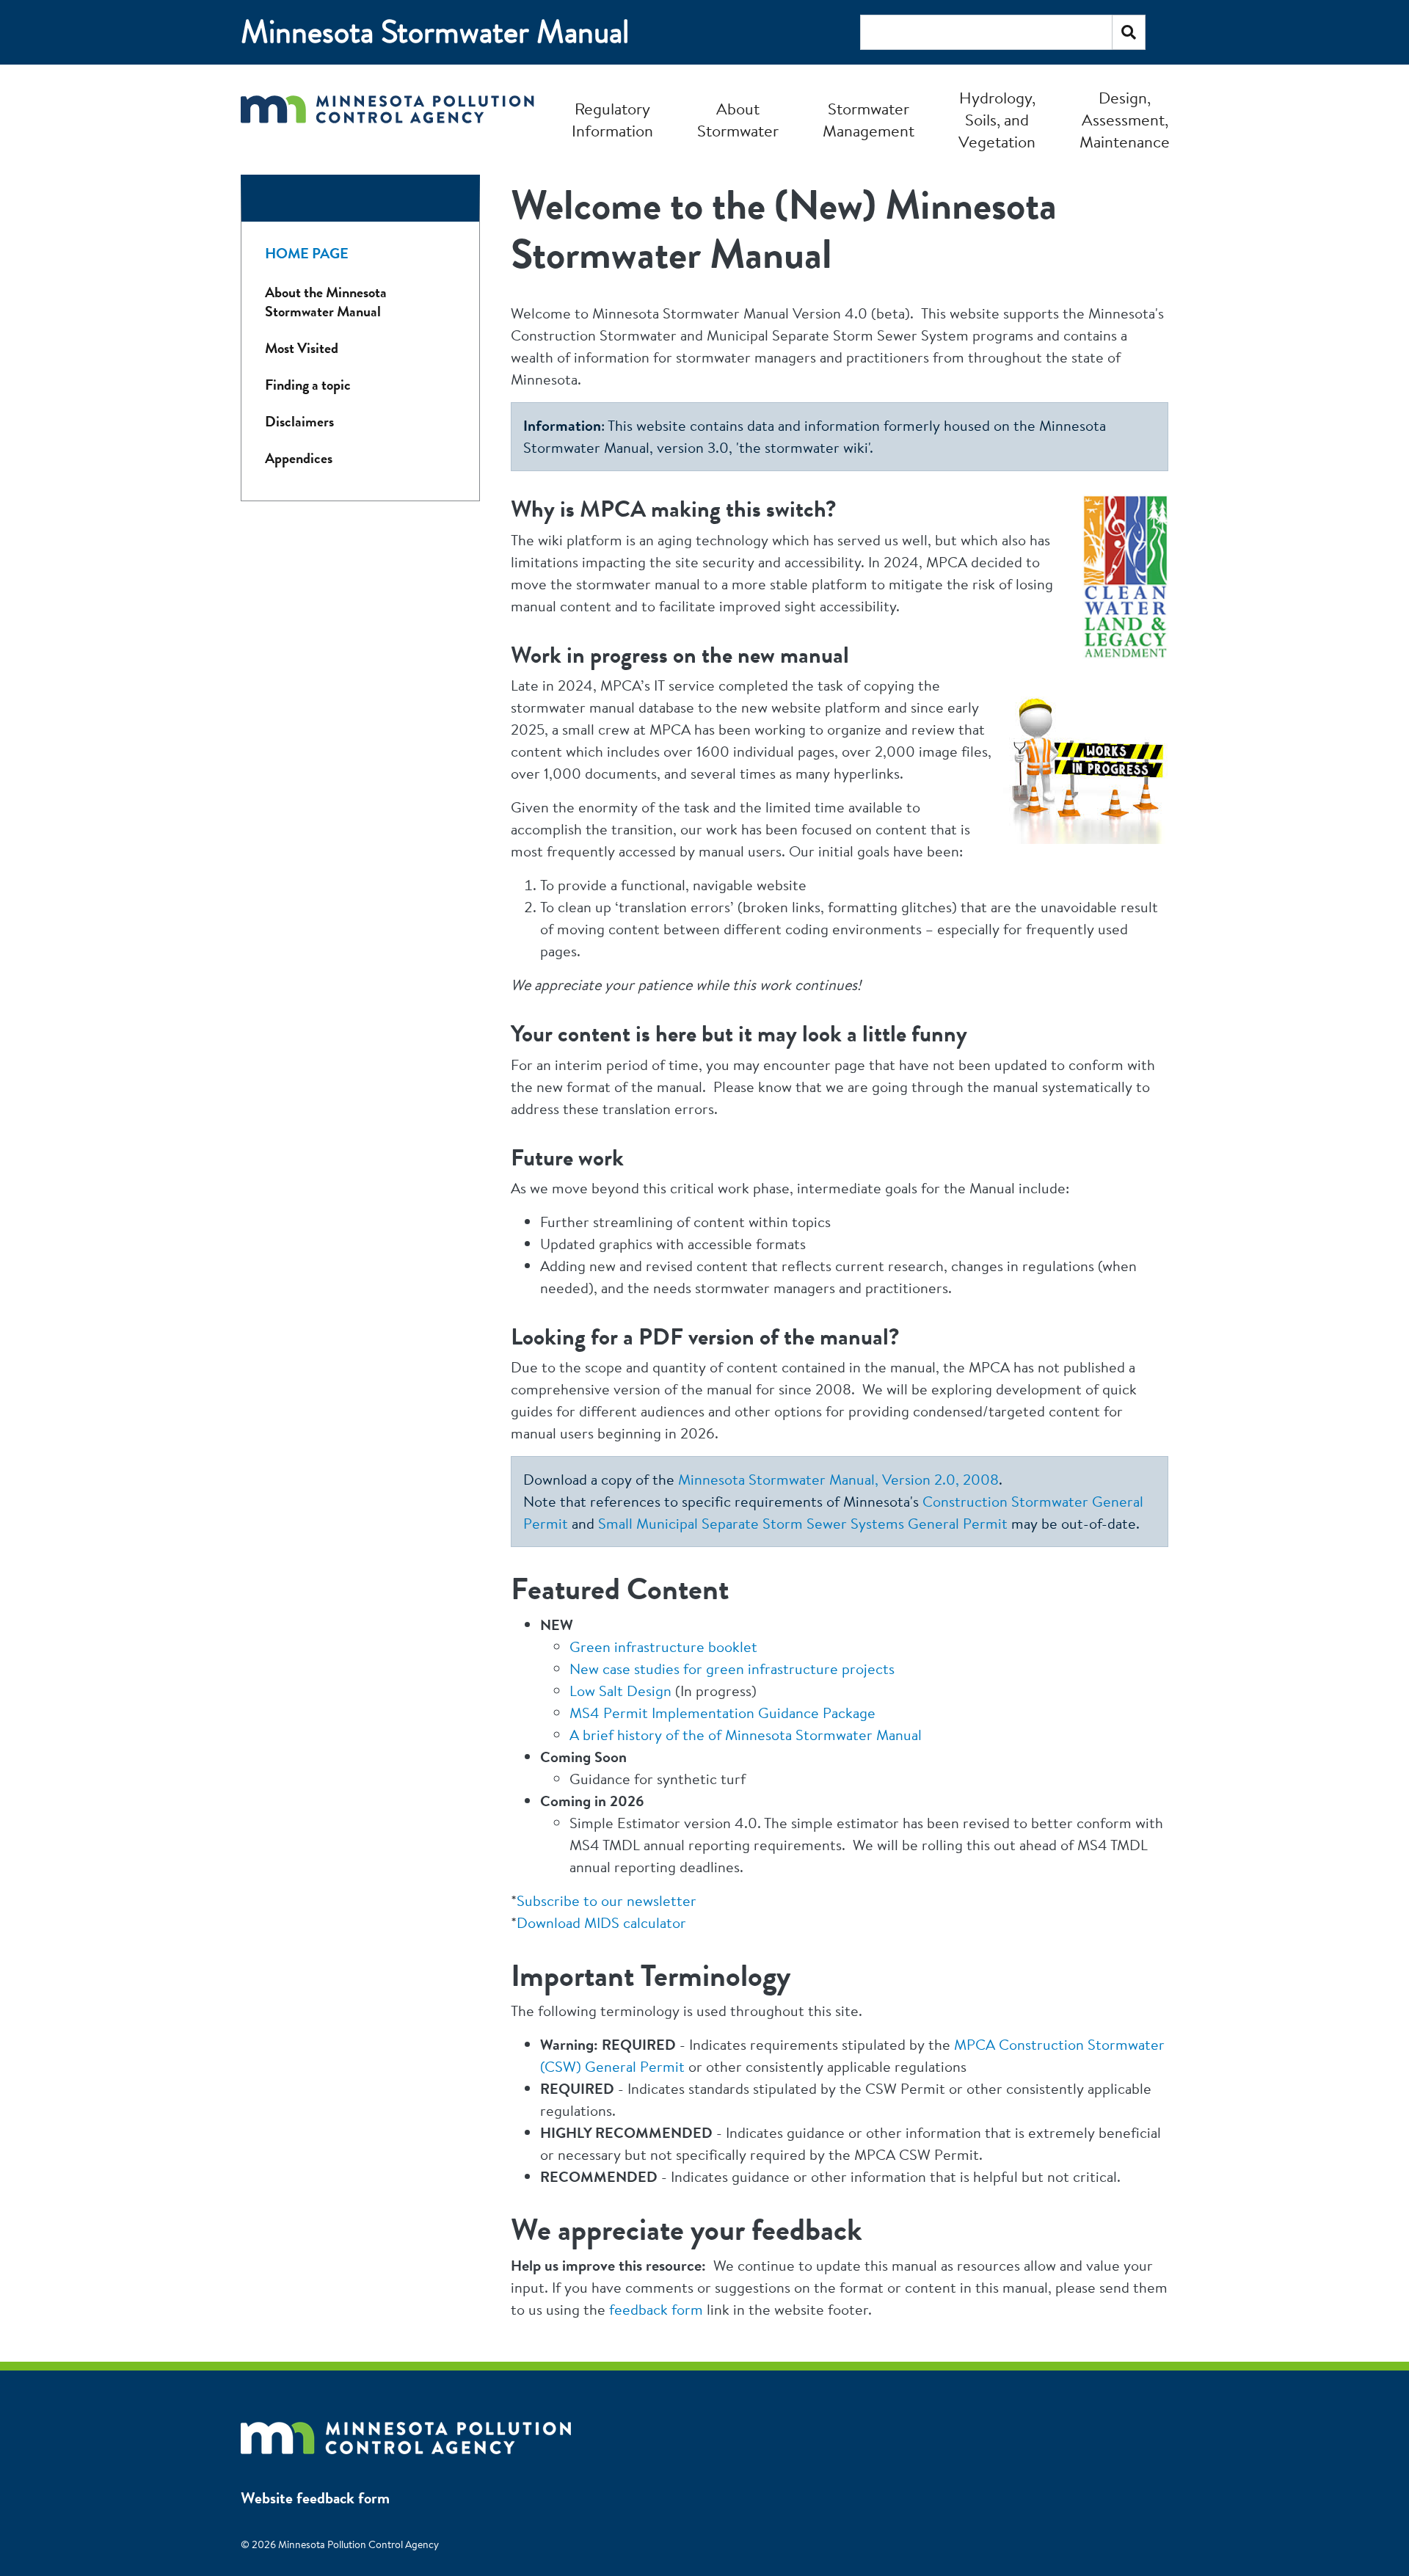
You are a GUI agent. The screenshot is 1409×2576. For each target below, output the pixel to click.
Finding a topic (308, 385)
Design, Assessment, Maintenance (1125, 120)
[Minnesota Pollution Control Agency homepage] (387, 119)
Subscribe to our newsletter (607, 1900)
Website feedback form (315, 2498)
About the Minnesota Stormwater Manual (326, 302)
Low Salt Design (620, 1691)
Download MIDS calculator (601, 1922)
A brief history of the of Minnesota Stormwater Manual (746, 1735)
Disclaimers (299, 422)
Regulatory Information (612, 120)
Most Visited (302, 348)
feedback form (656, 2309)
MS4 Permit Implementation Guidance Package (722, 1713)
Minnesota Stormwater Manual (435, 32)
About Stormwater (738, 120)
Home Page (307, 254)
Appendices (299, 458)
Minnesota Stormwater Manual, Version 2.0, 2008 (838, 1479)
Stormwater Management (869, 120)
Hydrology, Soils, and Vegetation (997, 120)
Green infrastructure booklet (663, 1647)
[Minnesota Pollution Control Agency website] (406, 2431)
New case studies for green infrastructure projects (732, 1669)
